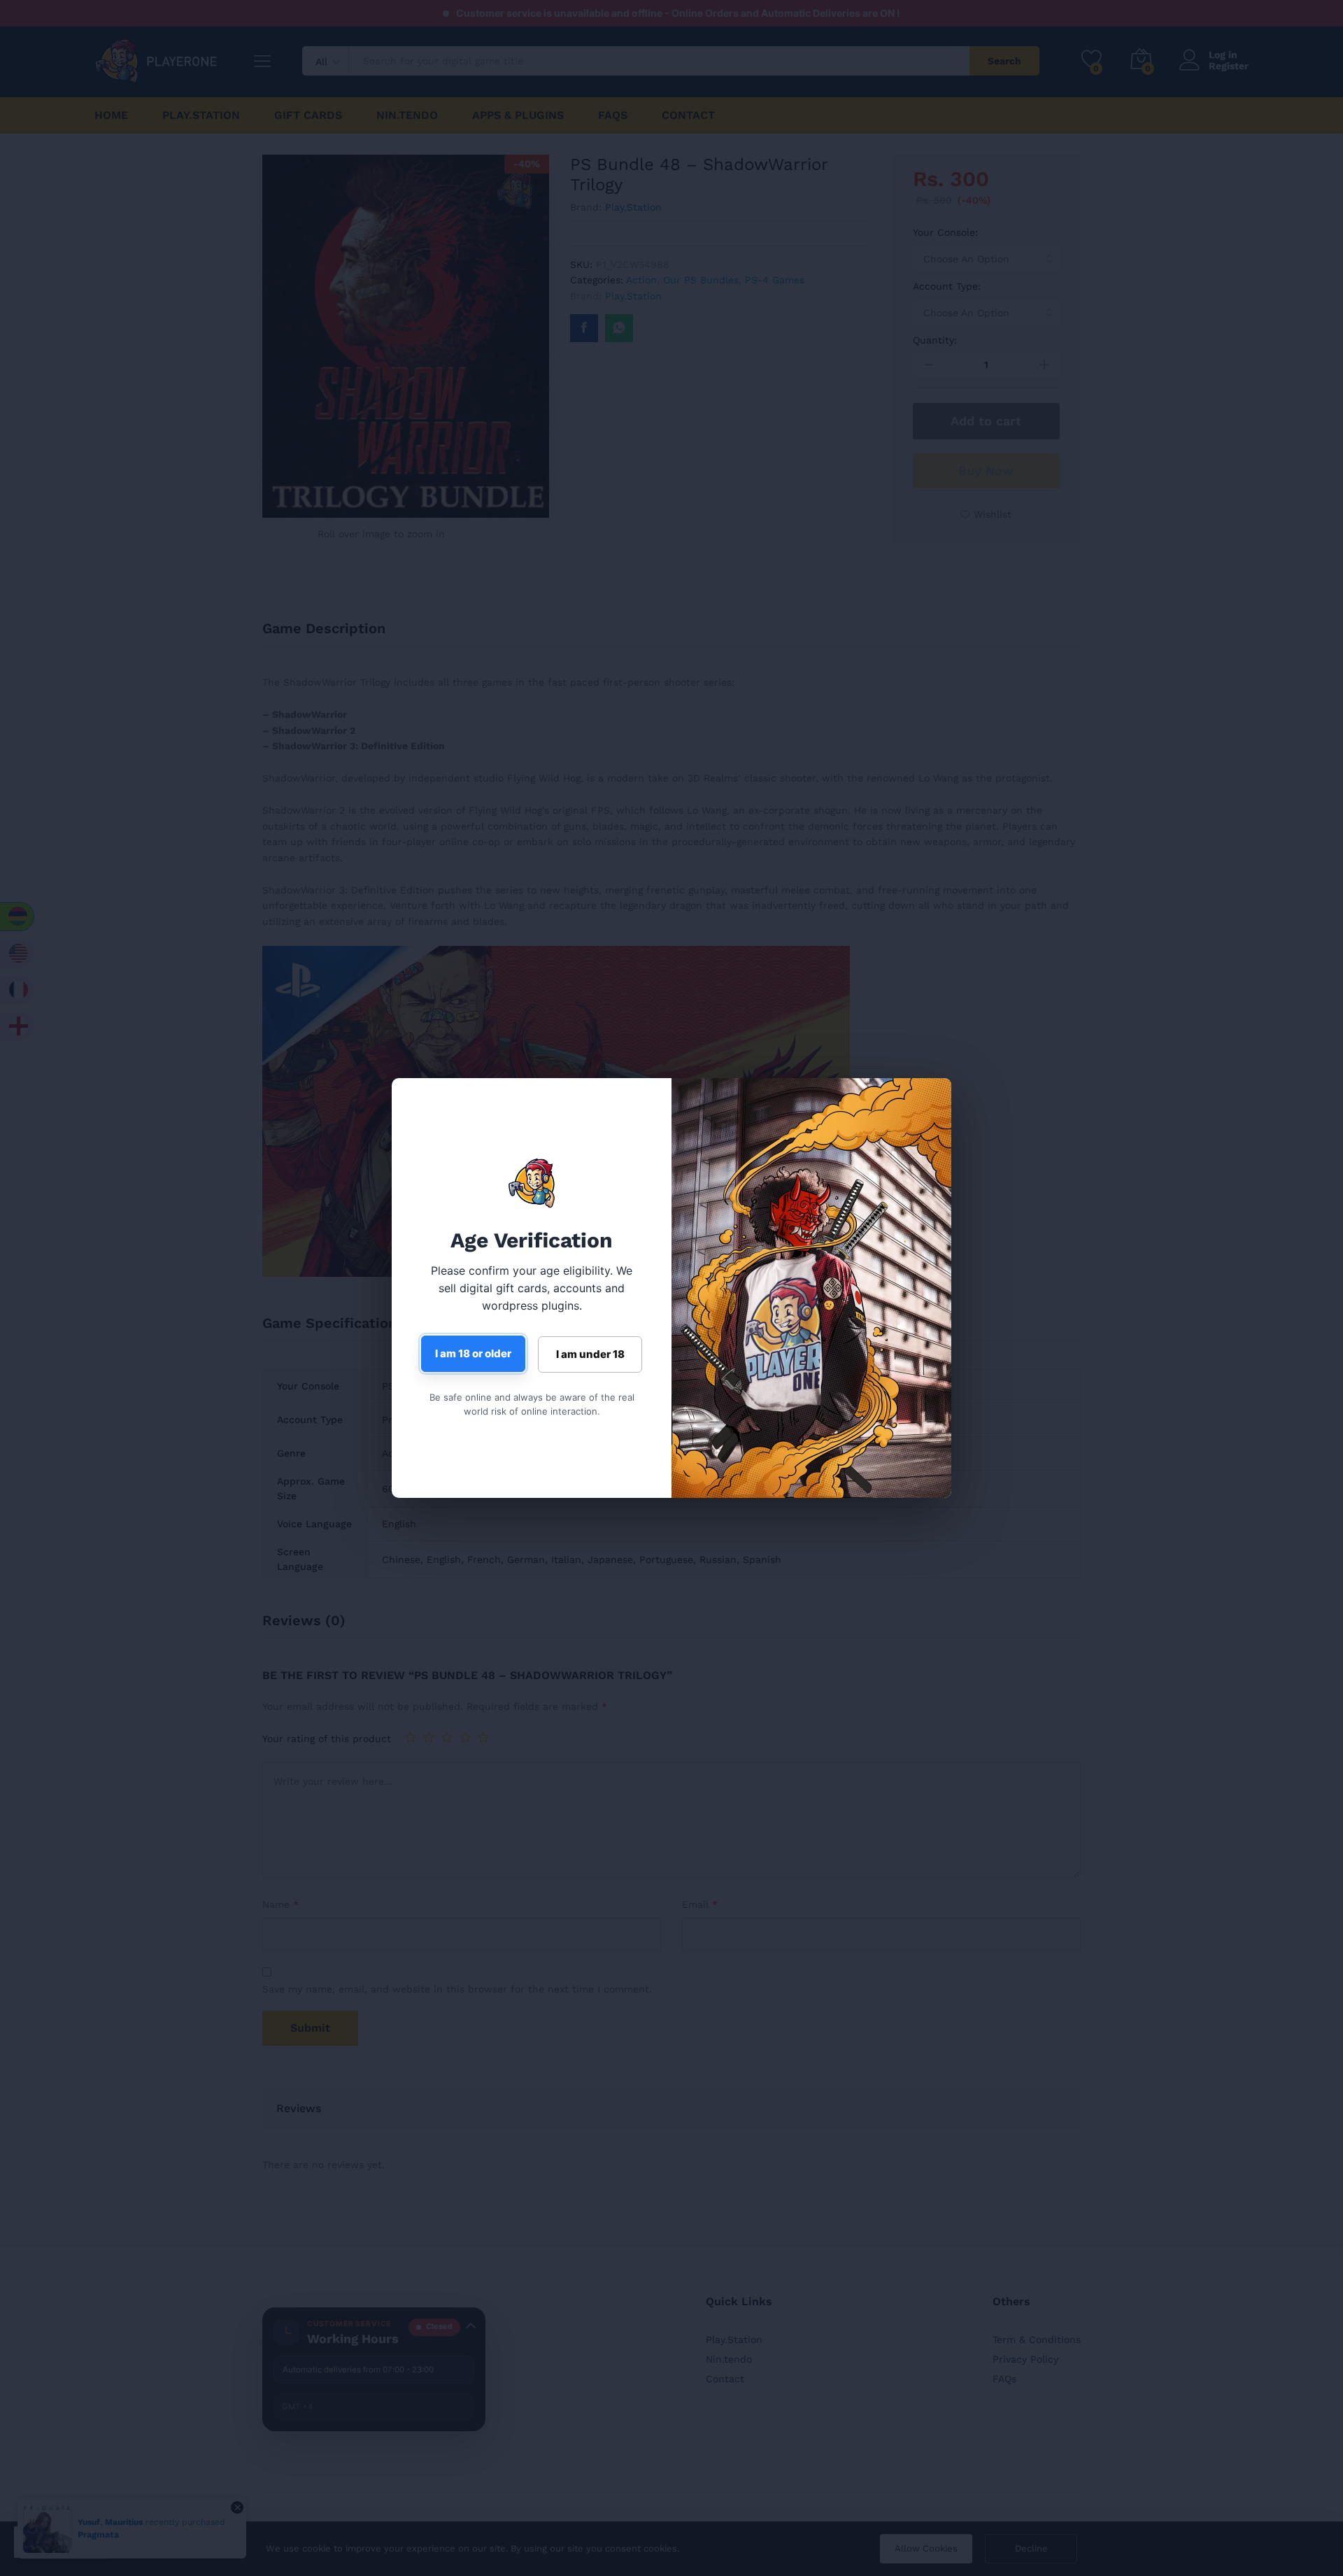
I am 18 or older (473, 1353)
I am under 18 (590, 1354)
